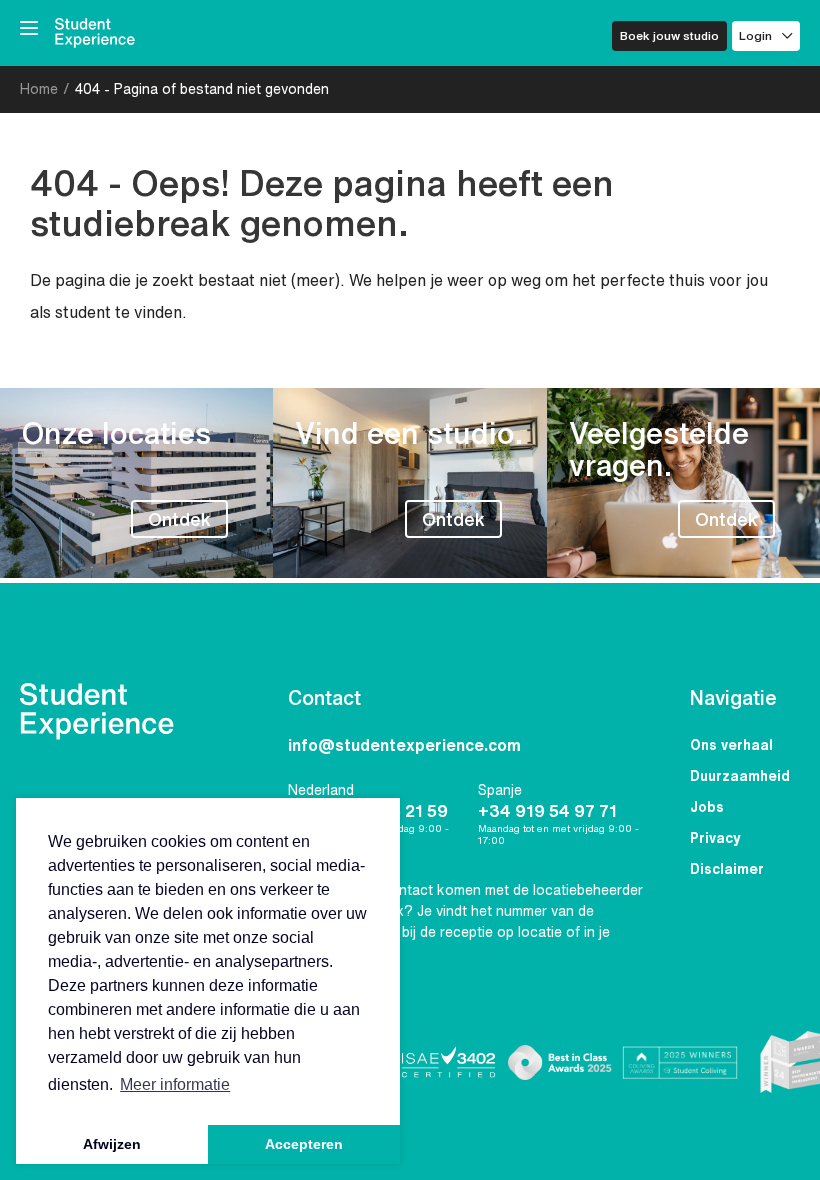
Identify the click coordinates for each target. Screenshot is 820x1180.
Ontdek (179, 519)
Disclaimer (727, 869)
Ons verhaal (731, 745)
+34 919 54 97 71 (547, 811)
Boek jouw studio (669, 35)
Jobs (707, 807)
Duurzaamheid (740, 776)
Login (755, 35)
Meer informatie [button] (175, 1084)
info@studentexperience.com (404, 745)
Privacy (715, 838)
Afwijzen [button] (112, 1144)
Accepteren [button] (304, 1144)
